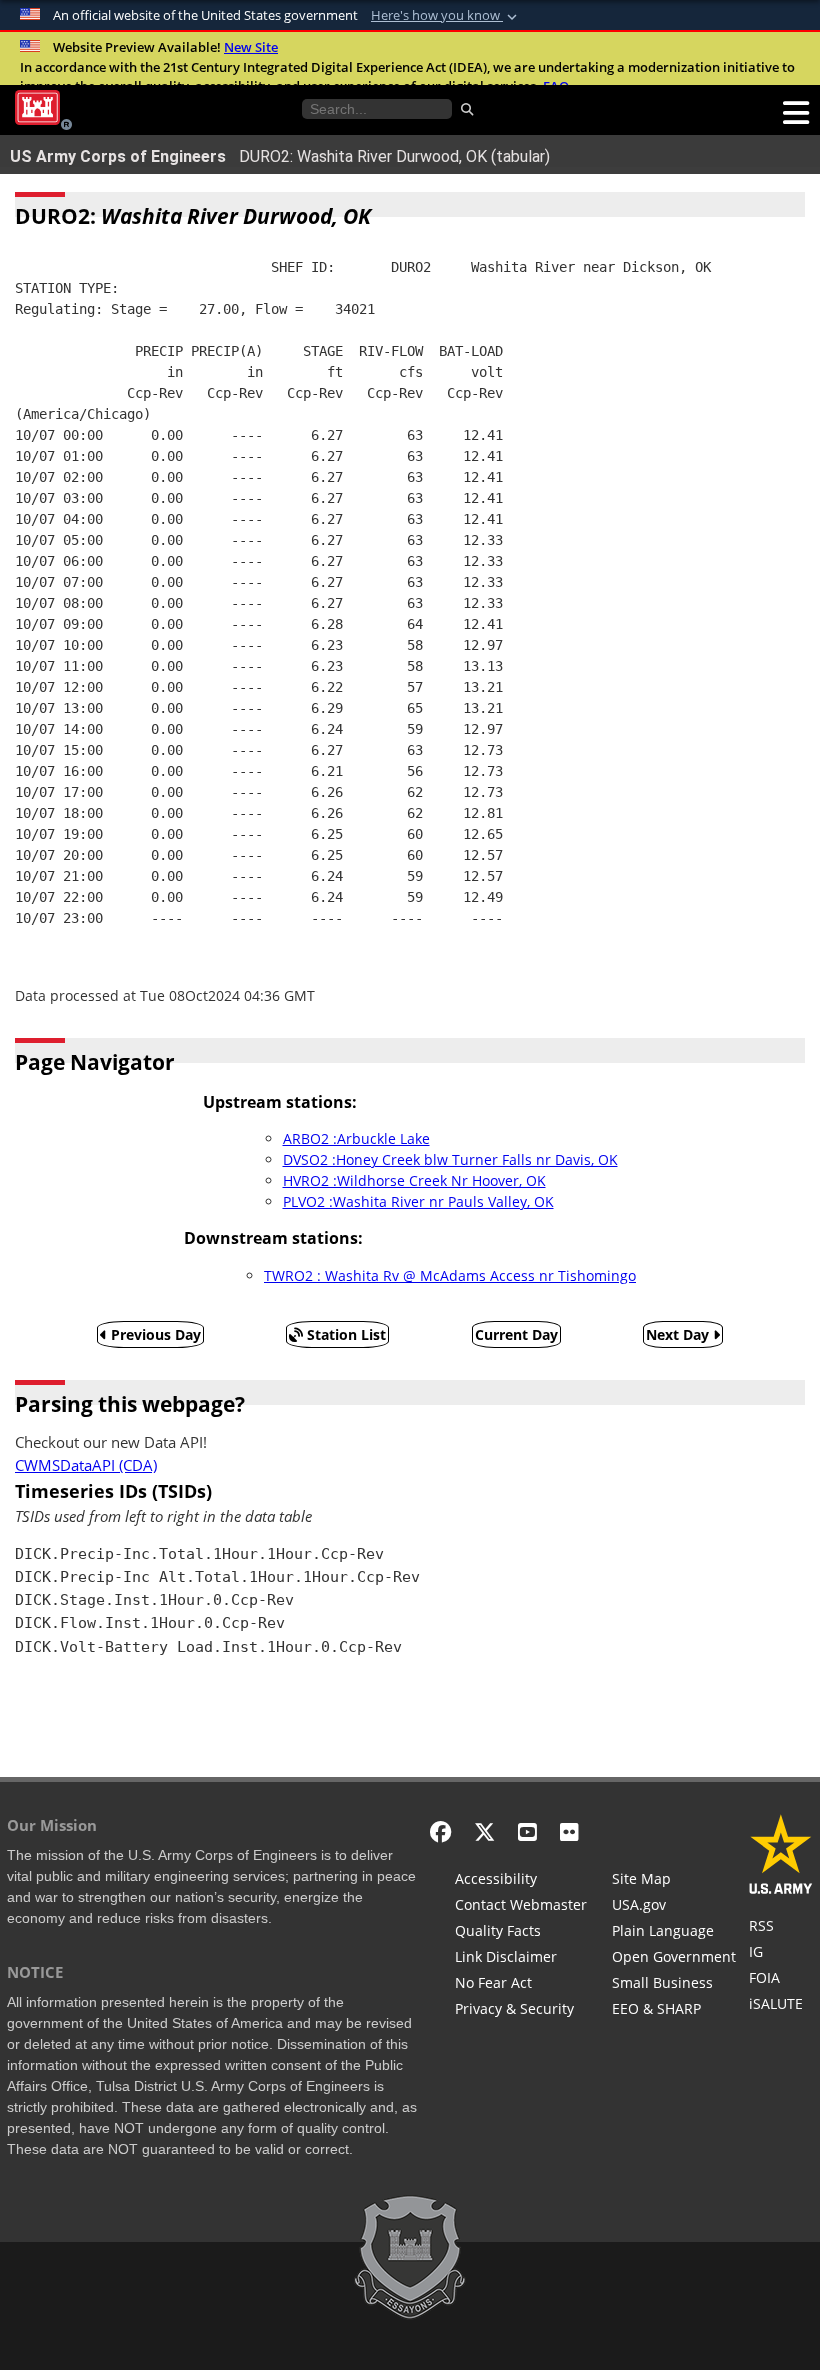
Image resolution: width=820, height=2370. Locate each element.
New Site (251, 47)
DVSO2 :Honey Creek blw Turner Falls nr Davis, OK (450, 1159)
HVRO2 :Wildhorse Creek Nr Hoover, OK (414, 1180)
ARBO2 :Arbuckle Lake (356, 1138)
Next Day (679, 1334)
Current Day (516, 1334)
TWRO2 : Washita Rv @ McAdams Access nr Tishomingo (450, 1275)
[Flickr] (569, 1831)
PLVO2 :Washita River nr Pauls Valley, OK (418, 1201)
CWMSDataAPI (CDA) (86, 1465)
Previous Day (154, 1334)
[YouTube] (527, 1831)
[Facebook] (440, 1831)
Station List (344, 1334)
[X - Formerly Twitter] (484, 1831)
